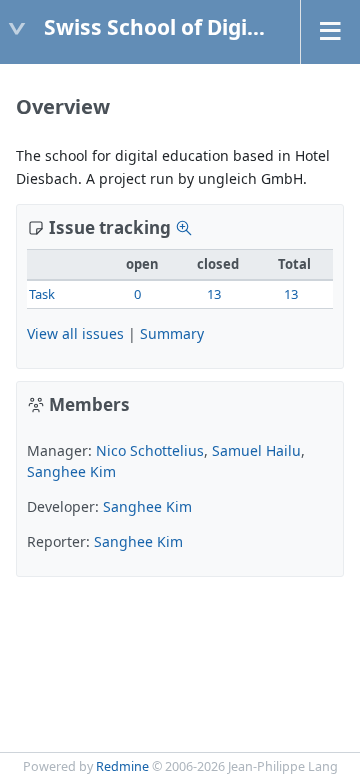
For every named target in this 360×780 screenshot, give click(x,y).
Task (42, 294)
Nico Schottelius (150, 450)
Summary (172, 333)
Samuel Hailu (256, 450)
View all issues (75, 333)
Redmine (122, 766)
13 (214, 294)
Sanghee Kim (71, 471)
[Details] (184, 228)
